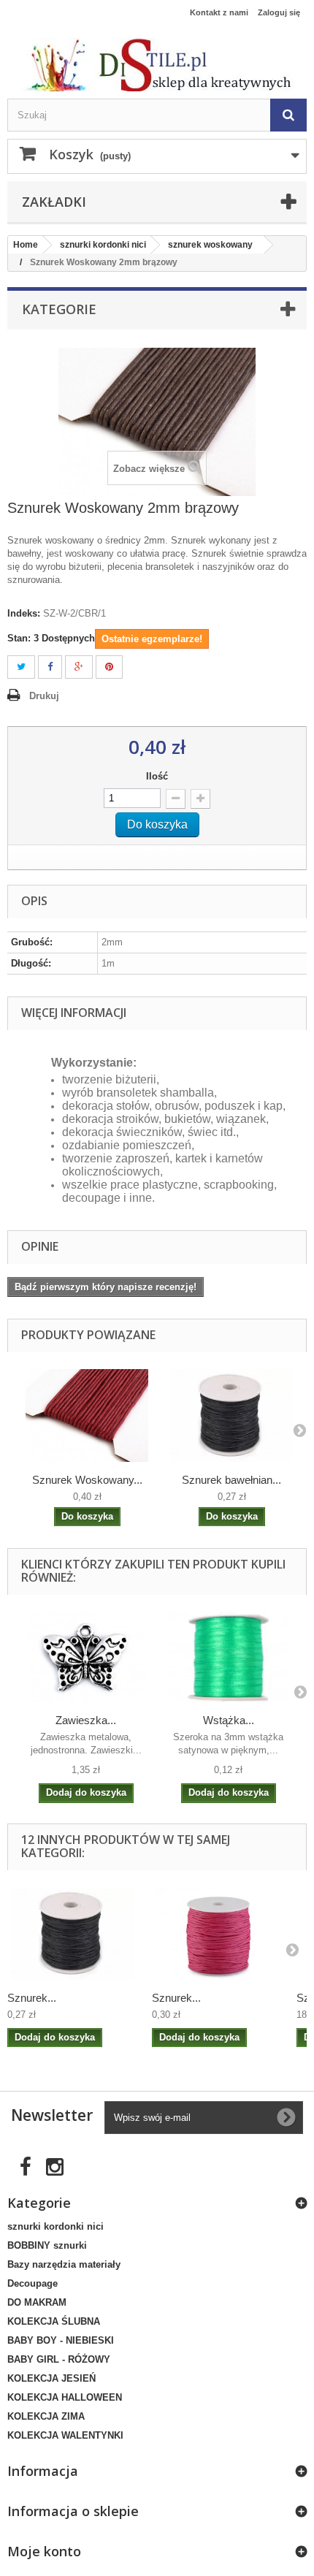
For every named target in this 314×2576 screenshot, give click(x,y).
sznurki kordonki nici (55, 2226)
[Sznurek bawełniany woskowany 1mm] (231, 1415)
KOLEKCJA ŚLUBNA (54, 2321)
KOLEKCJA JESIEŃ (51, 2378)
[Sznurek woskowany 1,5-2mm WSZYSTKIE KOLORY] (217, 1933)
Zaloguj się (279, 12)
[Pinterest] (109, 667)
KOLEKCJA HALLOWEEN (65, 2397)
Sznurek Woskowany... (87, 1480)
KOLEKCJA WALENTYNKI (65, 2435)
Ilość (157, 776)
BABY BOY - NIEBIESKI (61, 2340)
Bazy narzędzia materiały (64, 2264)
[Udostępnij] (50, 667)
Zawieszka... (86, 1720)
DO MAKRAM (37, 2302)
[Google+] (79, 667)
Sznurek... (32, 1998)
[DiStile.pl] (157, 65)
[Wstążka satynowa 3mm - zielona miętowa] (228, 1657)
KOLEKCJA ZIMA (46, 2416)
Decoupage (32, 2283)
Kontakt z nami (219, 12)
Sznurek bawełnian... (231, 1480)
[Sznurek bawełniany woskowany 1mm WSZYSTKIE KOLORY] (72, 1933)
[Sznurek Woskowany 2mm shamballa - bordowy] (87, 1415)
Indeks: (24, 613)
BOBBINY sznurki (47, 2245)
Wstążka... (229, 1720)
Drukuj (44, 696)
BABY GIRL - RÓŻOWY (59, 2359)
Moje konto (44, 2551)
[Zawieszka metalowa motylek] (86, 1657)
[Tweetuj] (21, 667)
